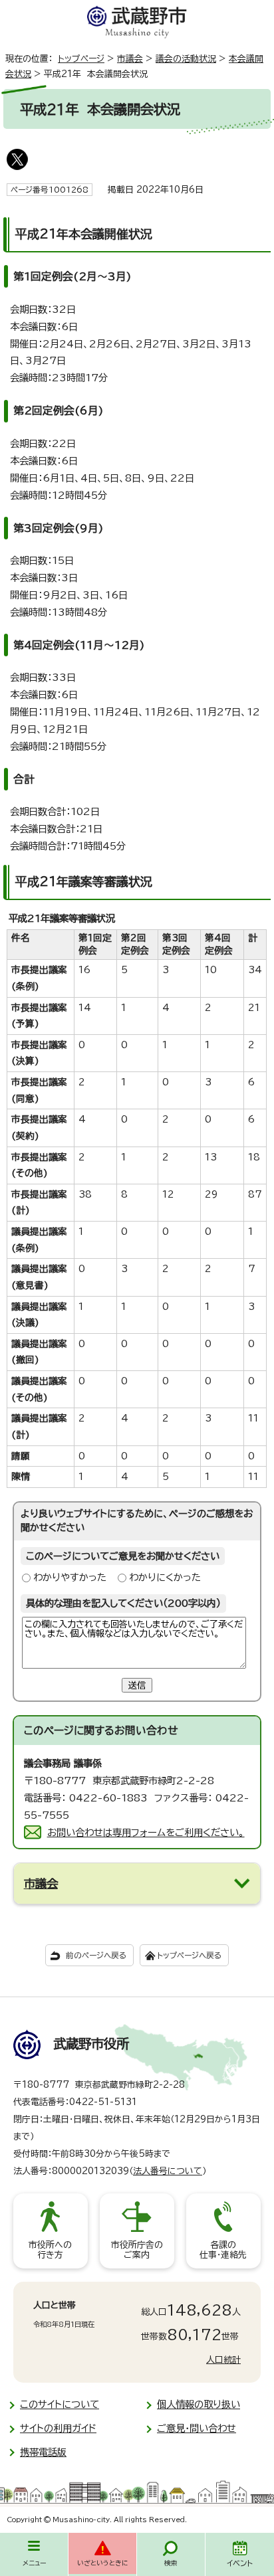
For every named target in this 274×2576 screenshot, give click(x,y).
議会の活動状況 (186, 59)
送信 (137, 1685)
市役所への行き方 (50, 2250)
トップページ (81, 59)
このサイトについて (60, 2404)
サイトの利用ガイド (58, 2428)
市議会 (130, 59)
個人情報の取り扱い (199, 2404)
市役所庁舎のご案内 (137, 2250)
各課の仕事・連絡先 (223, 2250)
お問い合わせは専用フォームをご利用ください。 (146, 1832)
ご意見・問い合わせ (197, 2428)
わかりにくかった (165, 1577)
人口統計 (223, 2360)
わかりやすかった (70, 1577)
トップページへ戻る (189, 1955)
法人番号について (168, 2171)
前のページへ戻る (96, 1955)
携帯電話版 (43, 2452)
